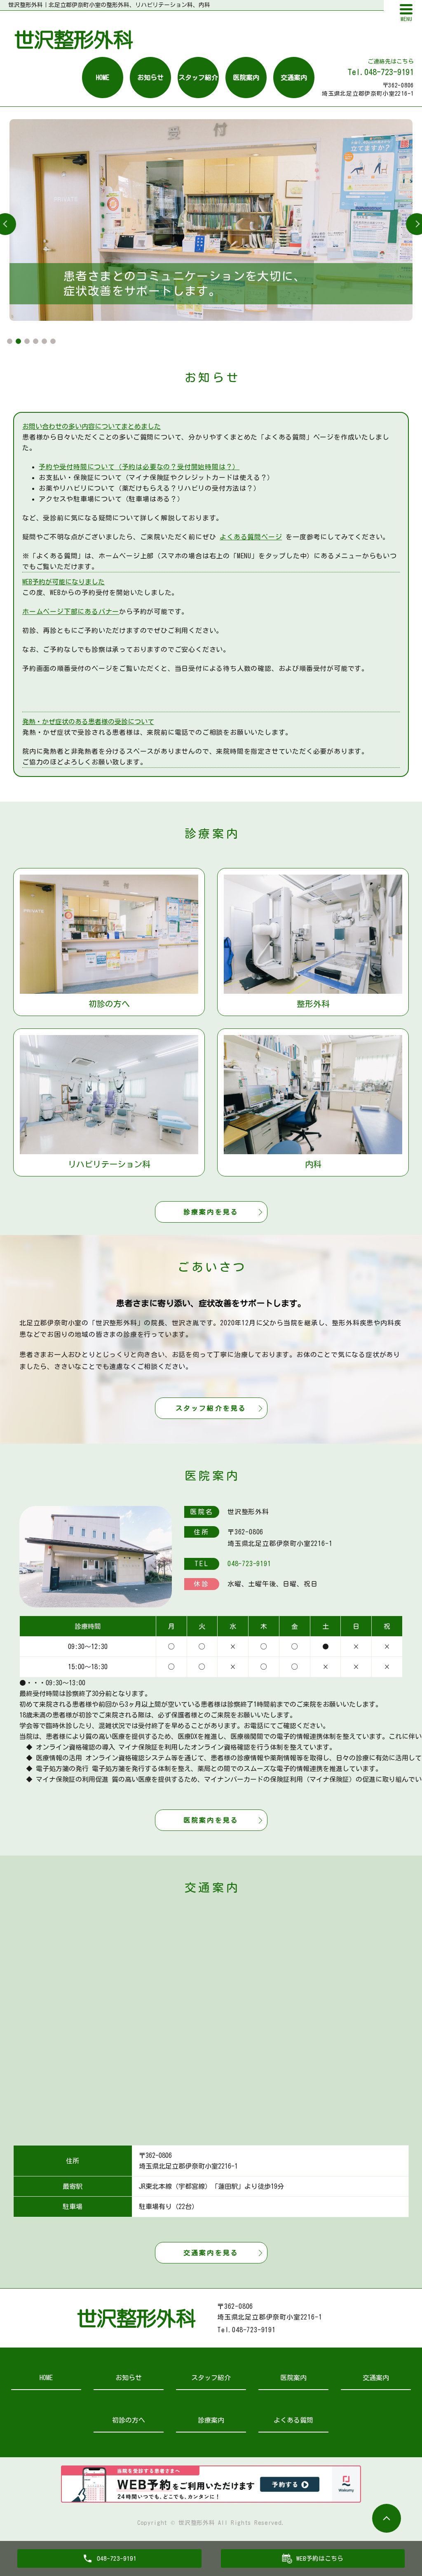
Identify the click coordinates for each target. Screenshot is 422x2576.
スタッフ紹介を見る (211, 1408)
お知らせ (150, 78)
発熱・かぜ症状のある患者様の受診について (88, 722)
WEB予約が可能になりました (63, 582)
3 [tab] (27, 341)
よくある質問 (293, 2420)
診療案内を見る (211, 1212)
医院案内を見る (211, 1820)
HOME (103, 78)
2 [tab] (18, 341)
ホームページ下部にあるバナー (71, 612)
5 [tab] (44, 341)
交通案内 (294, 78)
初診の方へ (129, 2420)
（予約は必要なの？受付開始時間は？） (139, 467)
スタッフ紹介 (198, 78)
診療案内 (211, 2420)
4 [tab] (36, 341)
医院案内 (246, 78)
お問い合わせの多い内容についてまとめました (91, 426)
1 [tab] (10, 341)
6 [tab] (53, 341)
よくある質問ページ (251, 537)
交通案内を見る (211, 2253)
